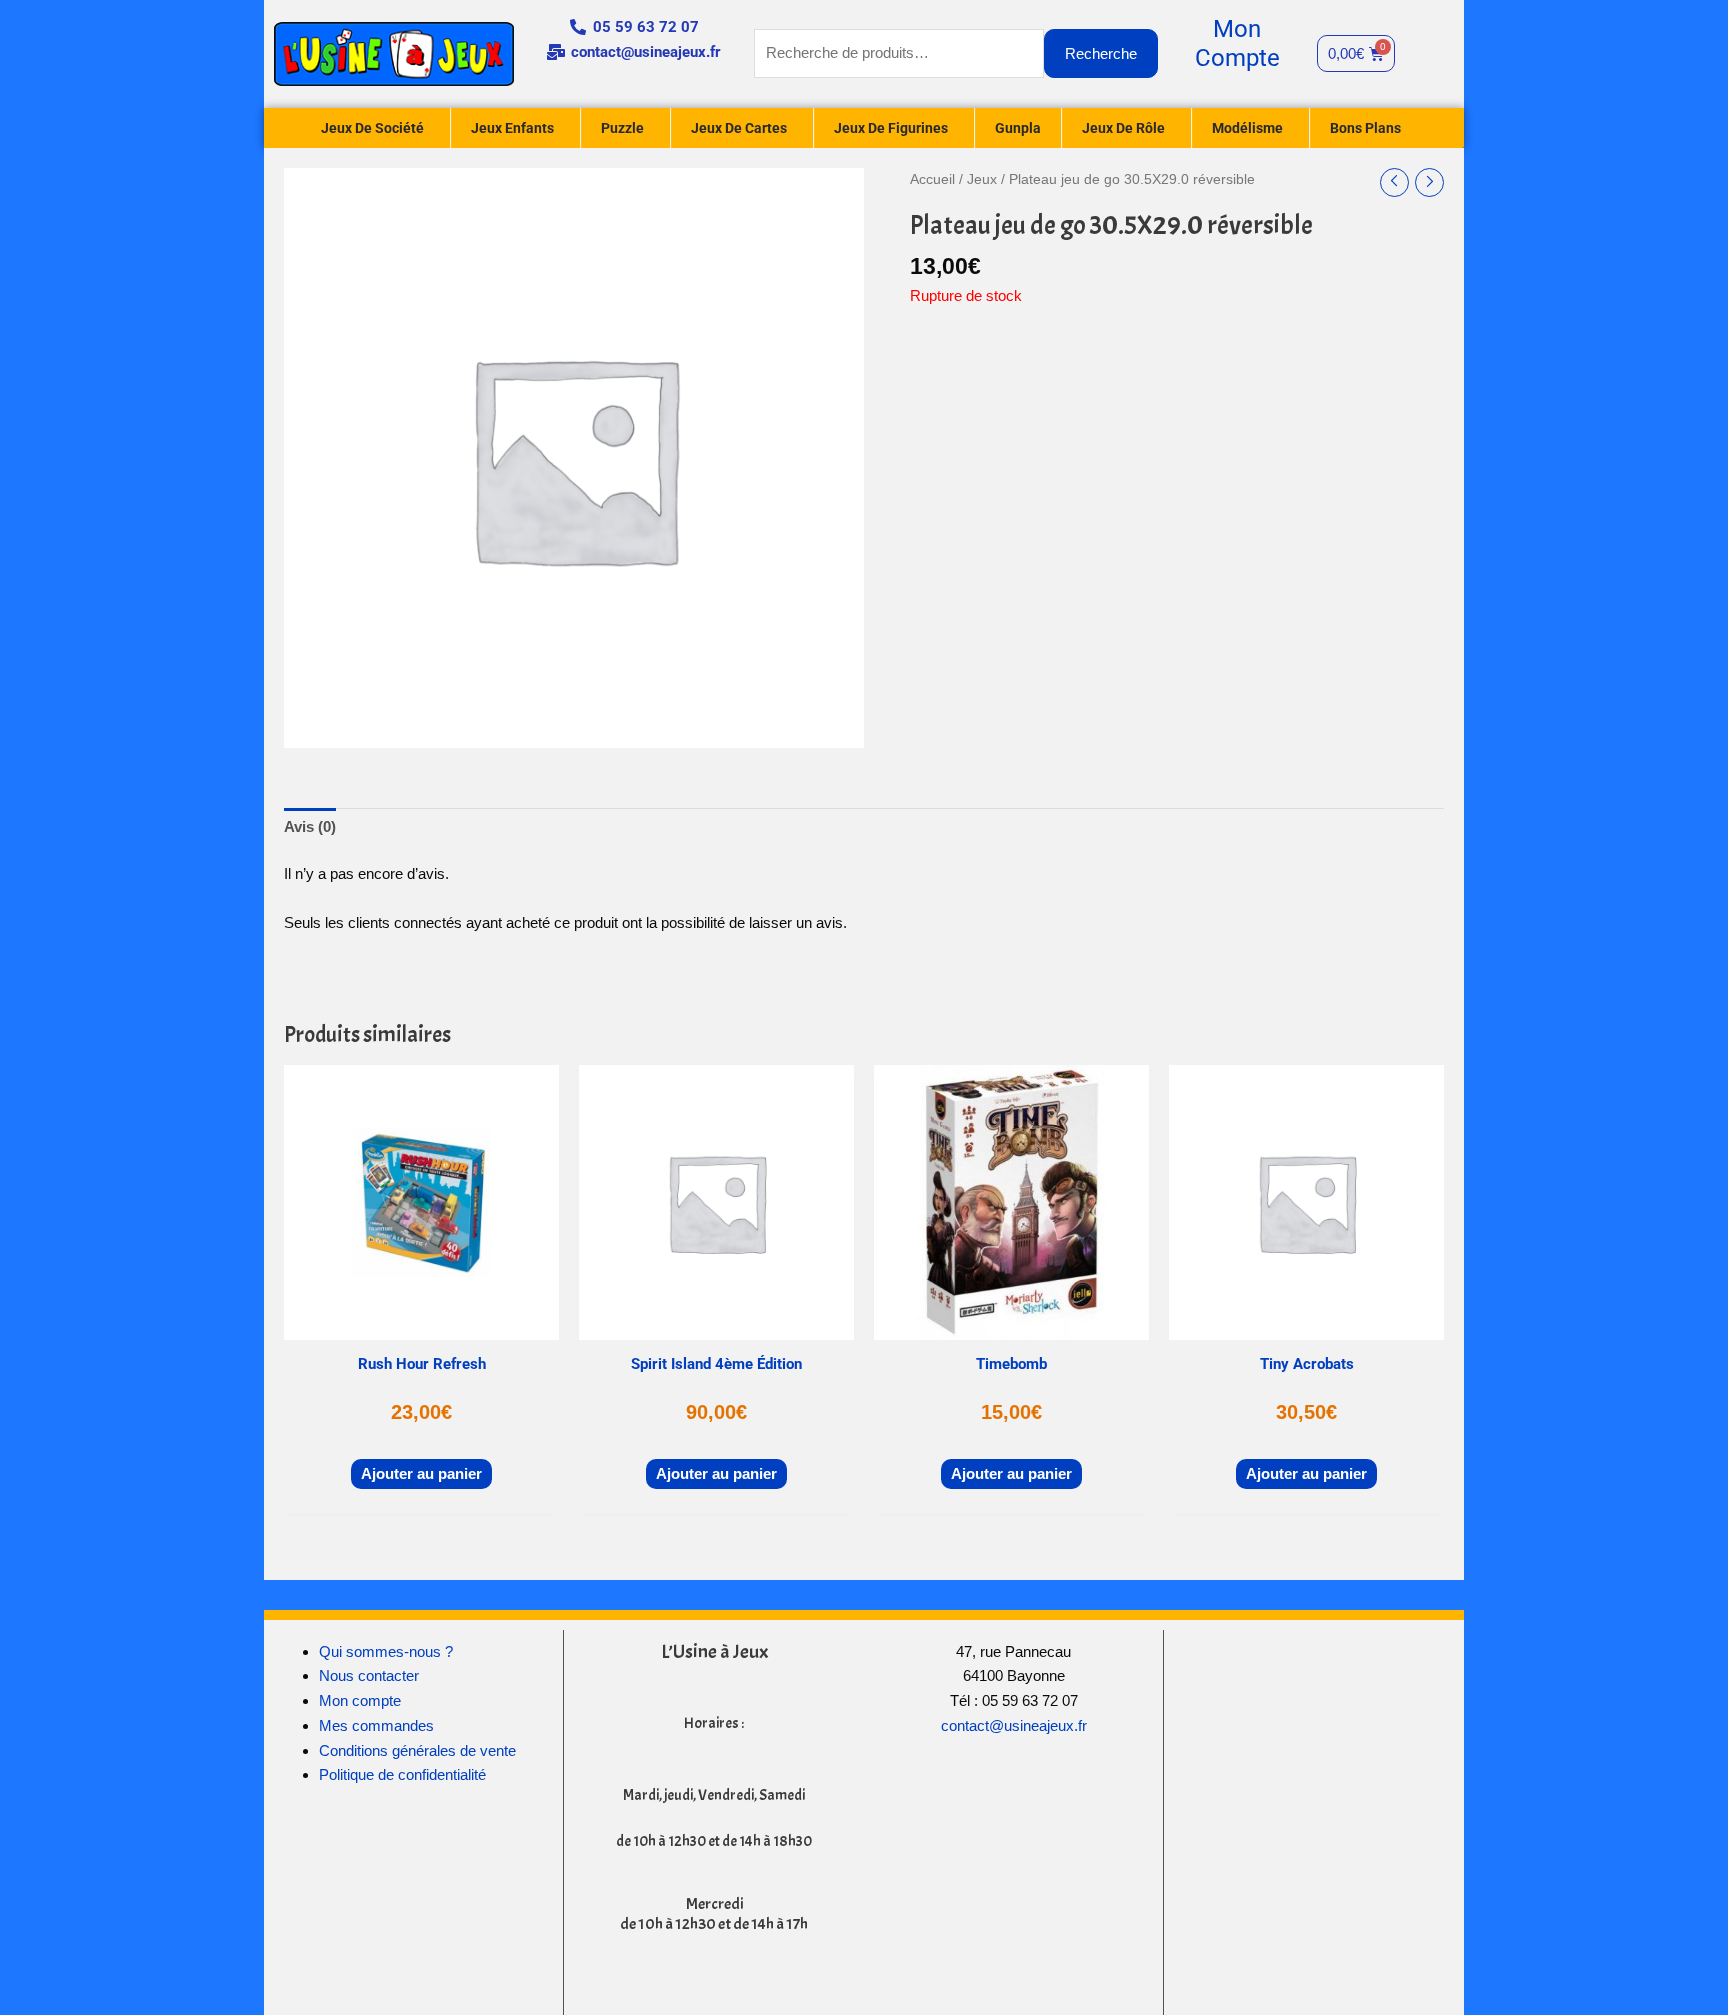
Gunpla (1018, 128)
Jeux (982, 179)
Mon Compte (1237, 43)
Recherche (1101, 53)
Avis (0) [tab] (310, 826)
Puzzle (622, 128)
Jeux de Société (372, 128)
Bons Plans (1365, 128)
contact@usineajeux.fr (1014, 1725)
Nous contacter (369, 1675)
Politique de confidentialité (402, 1774)
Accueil (932, 179)
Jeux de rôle (1123, 128)
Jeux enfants (512, 128)
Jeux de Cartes (739, 128)
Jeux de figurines (891, 128)
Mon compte (360, 1700)
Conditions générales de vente (417, 1750)
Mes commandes (376, 1725)
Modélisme (1247, 128)
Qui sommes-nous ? (386, 1651)
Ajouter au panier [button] (421, 1473)
